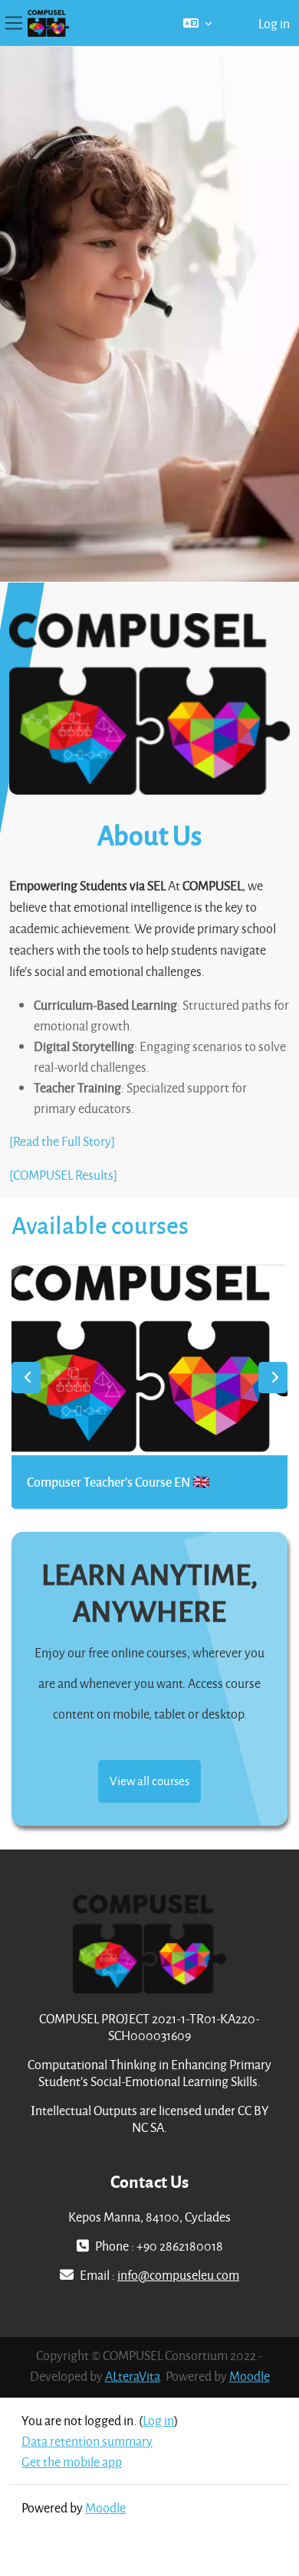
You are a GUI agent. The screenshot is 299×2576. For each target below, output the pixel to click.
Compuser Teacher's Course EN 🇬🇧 (118, 1482)
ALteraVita (133, 2376)
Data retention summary (87, 2441)
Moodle (250, 2376)
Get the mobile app (72, 2462)
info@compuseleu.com (178, 2275)
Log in (274, 23)
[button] (197, 23)
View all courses (149, 1781)
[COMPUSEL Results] (63, 1175)
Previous (26, 1378)
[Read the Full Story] (62, 1141)
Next (273, 1378)
